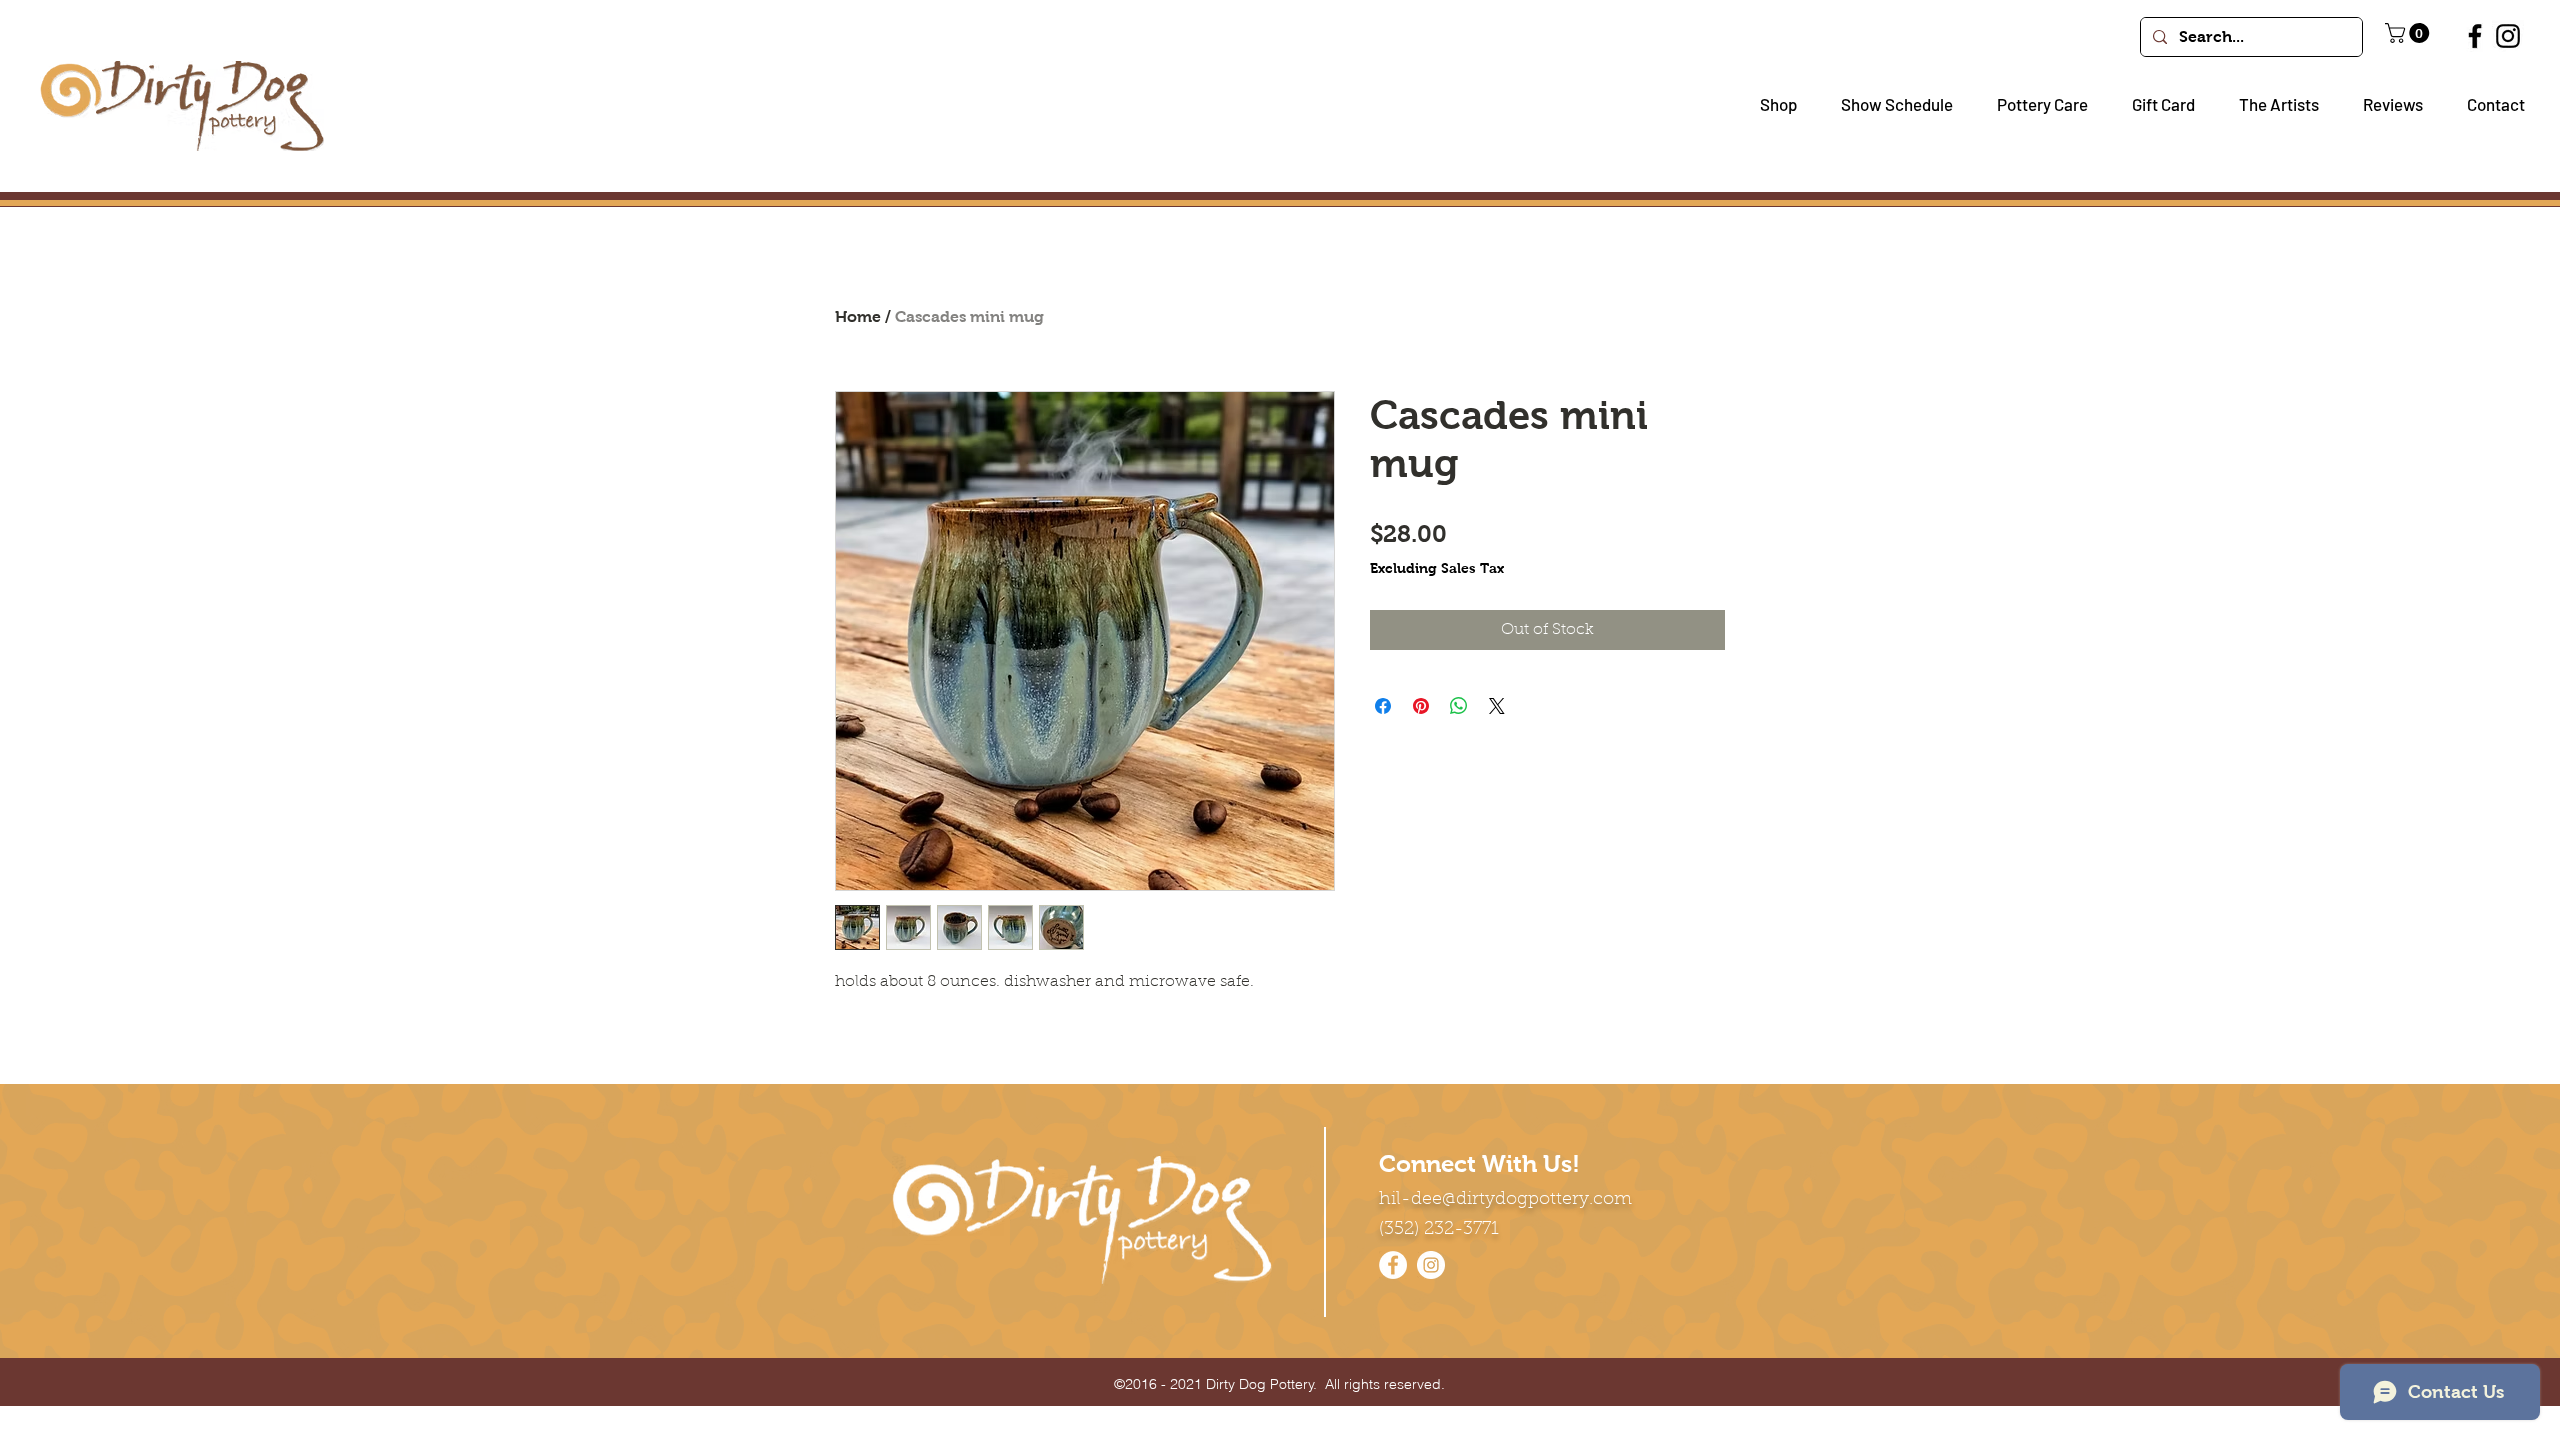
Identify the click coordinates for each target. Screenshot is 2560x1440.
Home (858, 316)
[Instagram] (2508, 36)
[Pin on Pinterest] (1421, 706)
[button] (1771, 104)
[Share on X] (1497, 706)
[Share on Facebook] (1383, 706)
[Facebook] (2475, 36)
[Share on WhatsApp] (1459, 706)
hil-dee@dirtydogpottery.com (1505, 1200)
